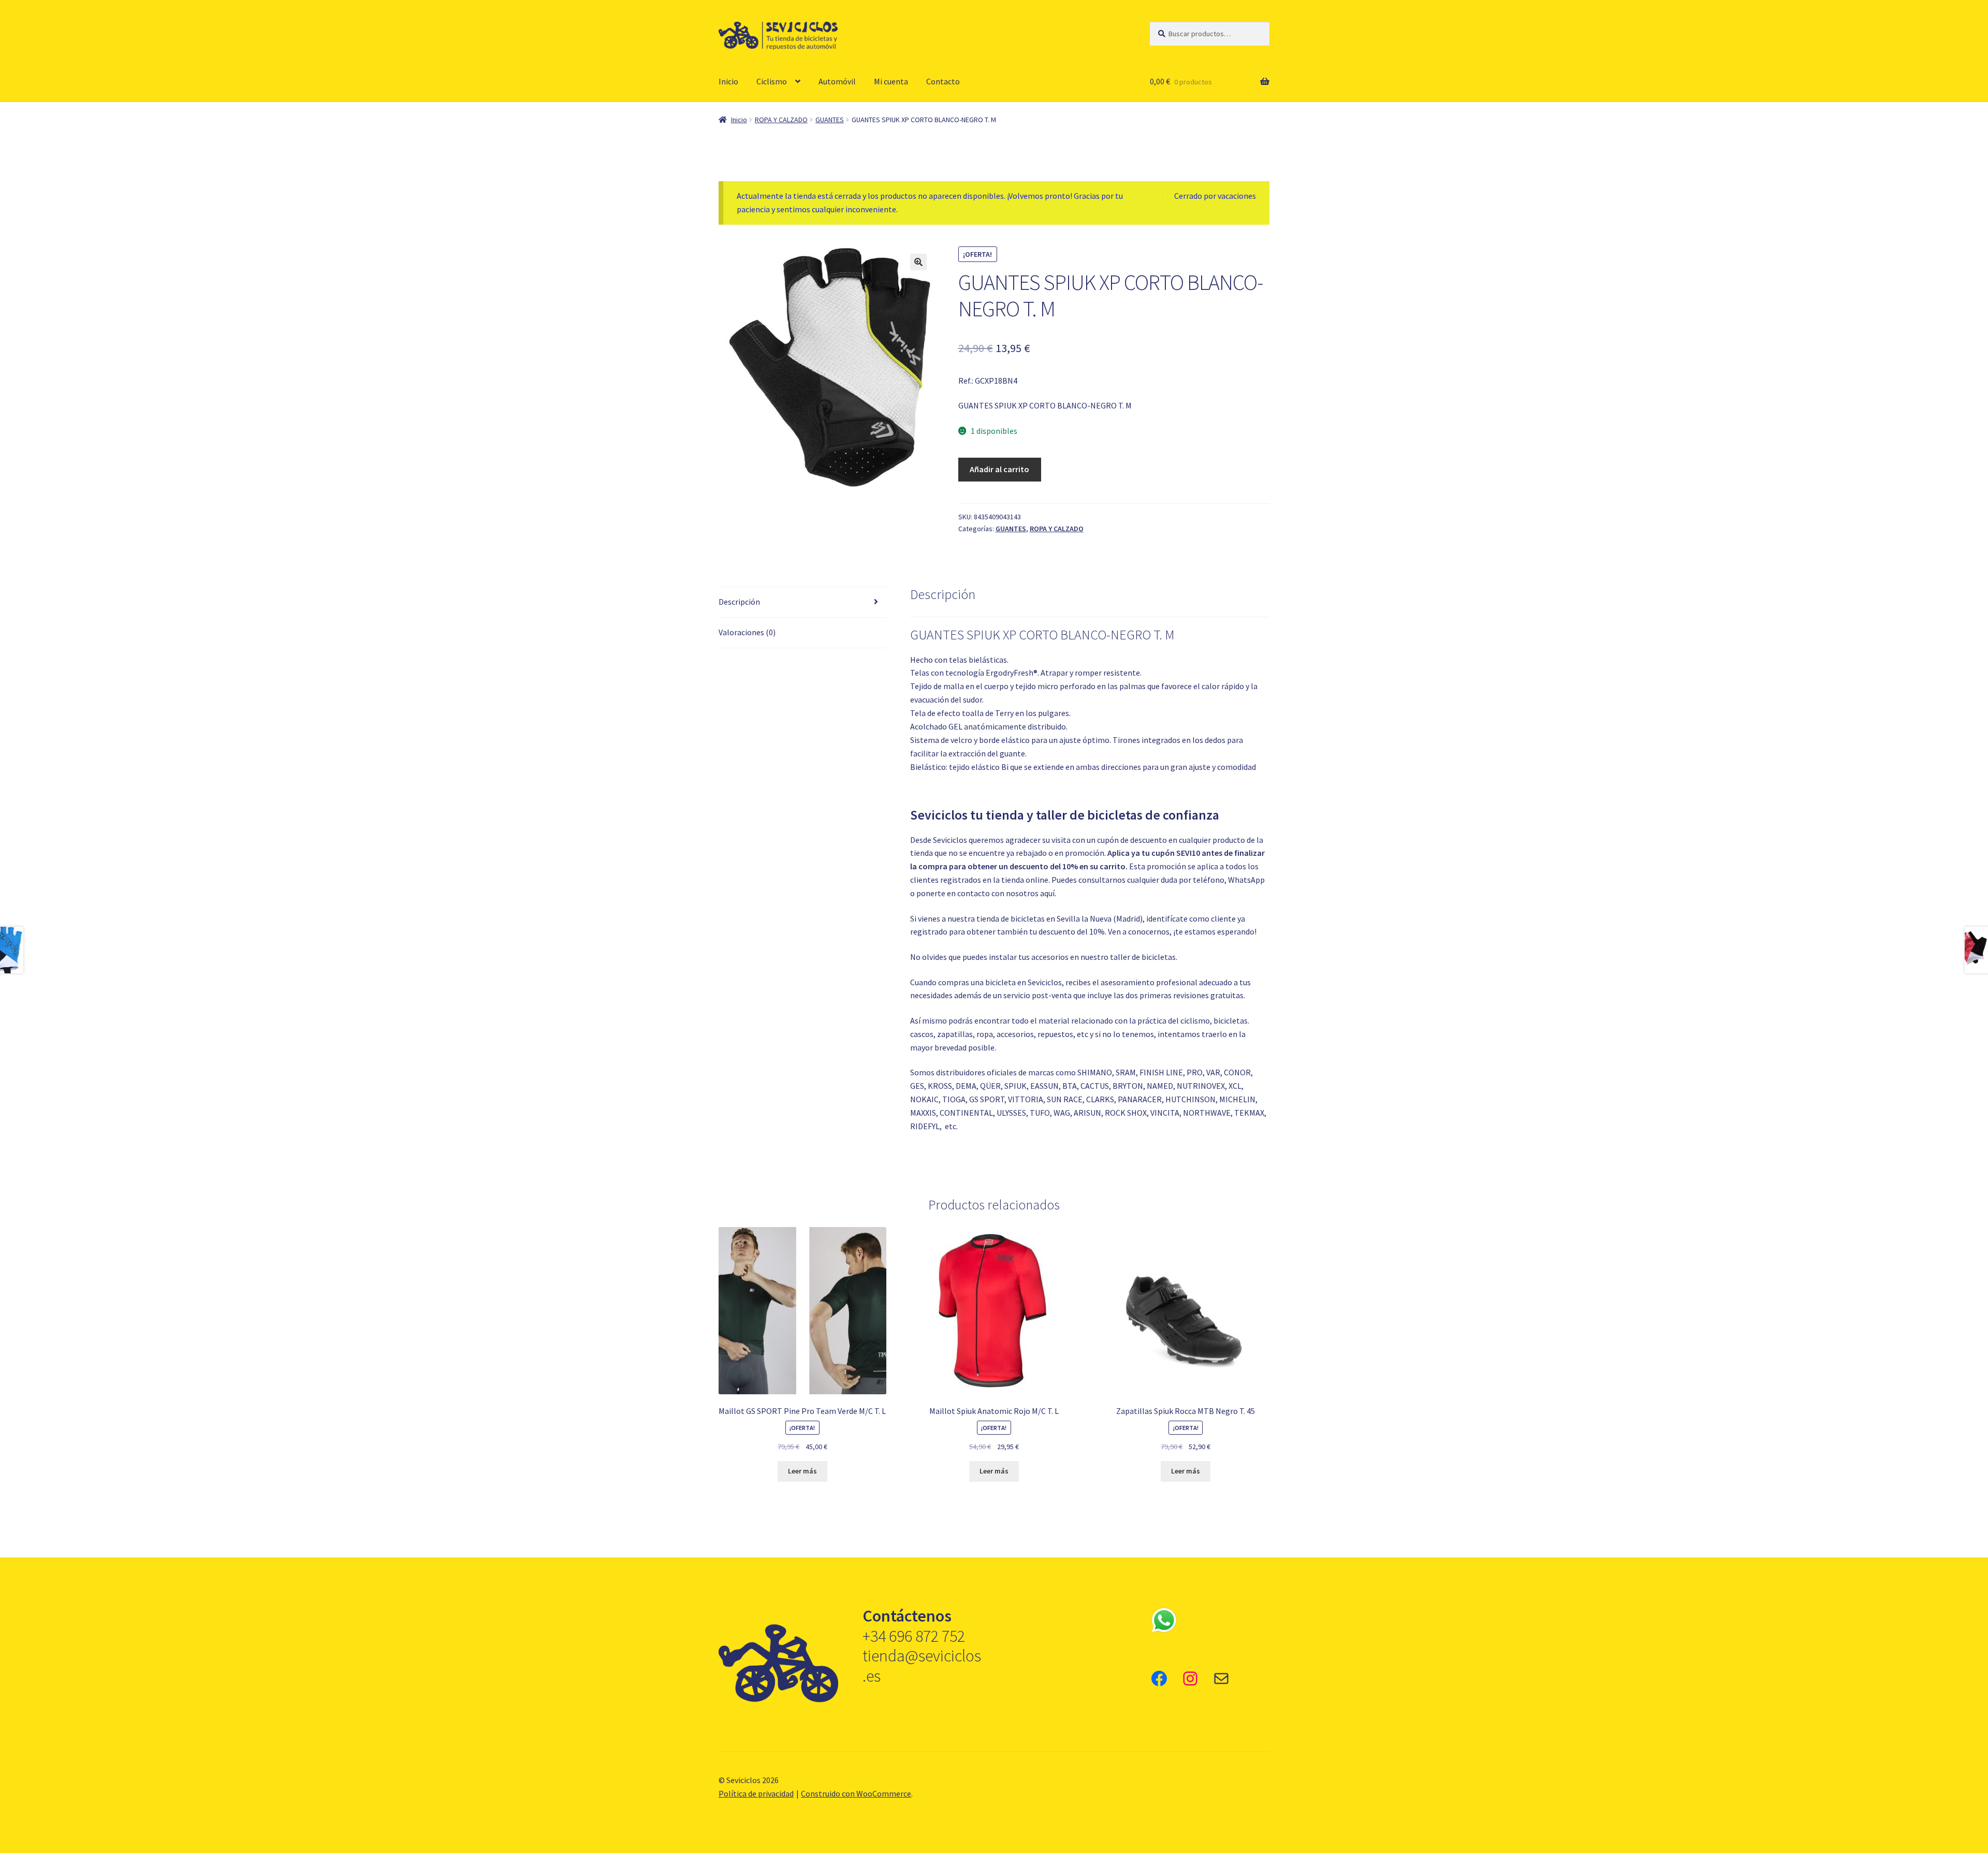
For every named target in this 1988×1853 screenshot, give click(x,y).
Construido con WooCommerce (856, 1793)
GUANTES (830, 120)
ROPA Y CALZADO (781, 120)
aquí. (1048, 893)
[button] (918, 262)
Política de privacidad (756, 1793)
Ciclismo (772, 81)
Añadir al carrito (999, 469)
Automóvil (837, 81)
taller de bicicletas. (1144, 957)
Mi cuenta (891, 81)
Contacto (943, 81)
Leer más (802, 1471)
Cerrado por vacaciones (1215, 196)
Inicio (728, 81)
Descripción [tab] (739, 602)
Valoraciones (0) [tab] (747, 632)
